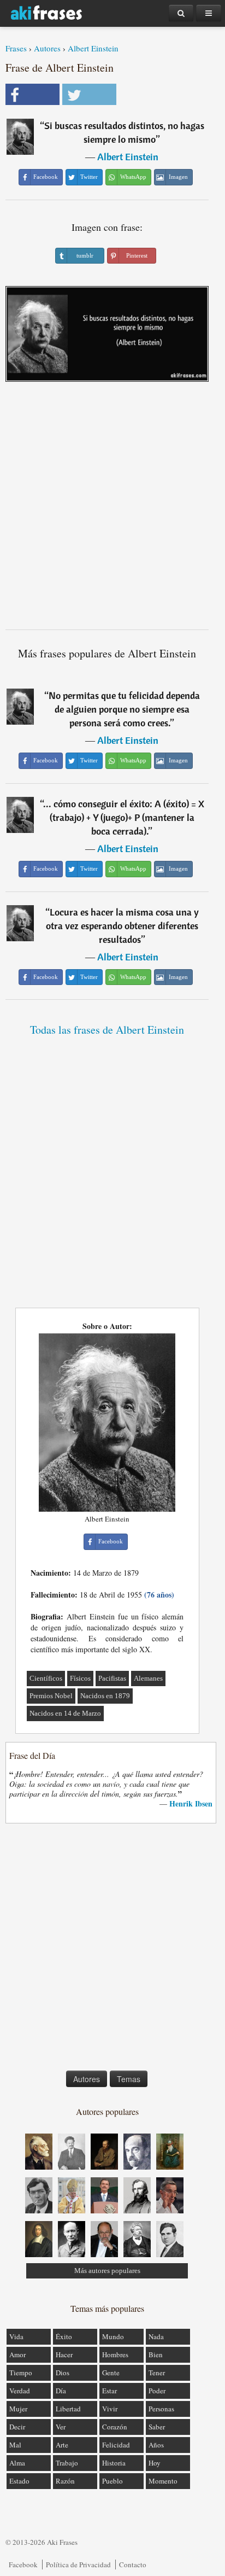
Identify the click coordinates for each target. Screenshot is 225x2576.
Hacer (64, 2354)
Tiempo (21, 2373)
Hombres (115, 2354)
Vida (16, 2336)
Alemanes (148, 1678)
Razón (65, 2481)
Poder (157, 2391)
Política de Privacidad (78, 2565)
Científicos (46, 1678)
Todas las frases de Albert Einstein (107, 1030)
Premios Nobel (51, 1696)
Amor (17, 2354)
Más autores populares (107, 2271)
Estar (109, 2391)
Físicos (80, 1678)
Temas (129, 2079)
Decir (17, 2427)
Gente (111, 2373)
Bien (156, 2354)
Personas (161, 2409)
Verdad (20, 2391)
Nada (156, 2336)
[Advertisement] (112, 510)
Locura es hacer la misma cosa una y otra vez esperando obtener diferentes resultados (122, 926)
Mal (15, 2445)
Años (156, 2445)
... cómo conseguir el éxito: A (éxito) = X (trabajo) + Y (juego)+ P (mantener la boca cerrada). (124, 817)
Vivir (110, 2409)
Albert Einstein (93, 48)
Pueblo (112, 2481)
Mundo (113, 2336)
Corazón (115, 2427)
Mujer (18, 2409)
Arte (62, 2445)
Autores (47, 48)
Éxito (64, 2336)
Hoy (155, 2463)
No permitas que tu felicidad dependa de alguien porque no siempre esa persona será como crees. (124, 709)
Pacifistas (112, 1678)
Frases (16, 48)
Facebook (23, 2565)
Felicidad (116, 2445)
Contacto (133, 2565)
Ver (61, 2427)
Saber (157, 2427)
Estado (19, 2481)
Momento (163, 2481)
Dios (63, 2373)
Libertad (68, 2409)
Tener (157, 2373)
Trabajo (67, 2463)
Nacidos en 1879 (105, 1696)
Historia (114, 2463)
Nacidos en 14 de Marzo (65, 1713)
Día (61, 2391)
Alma (17, 2463)
